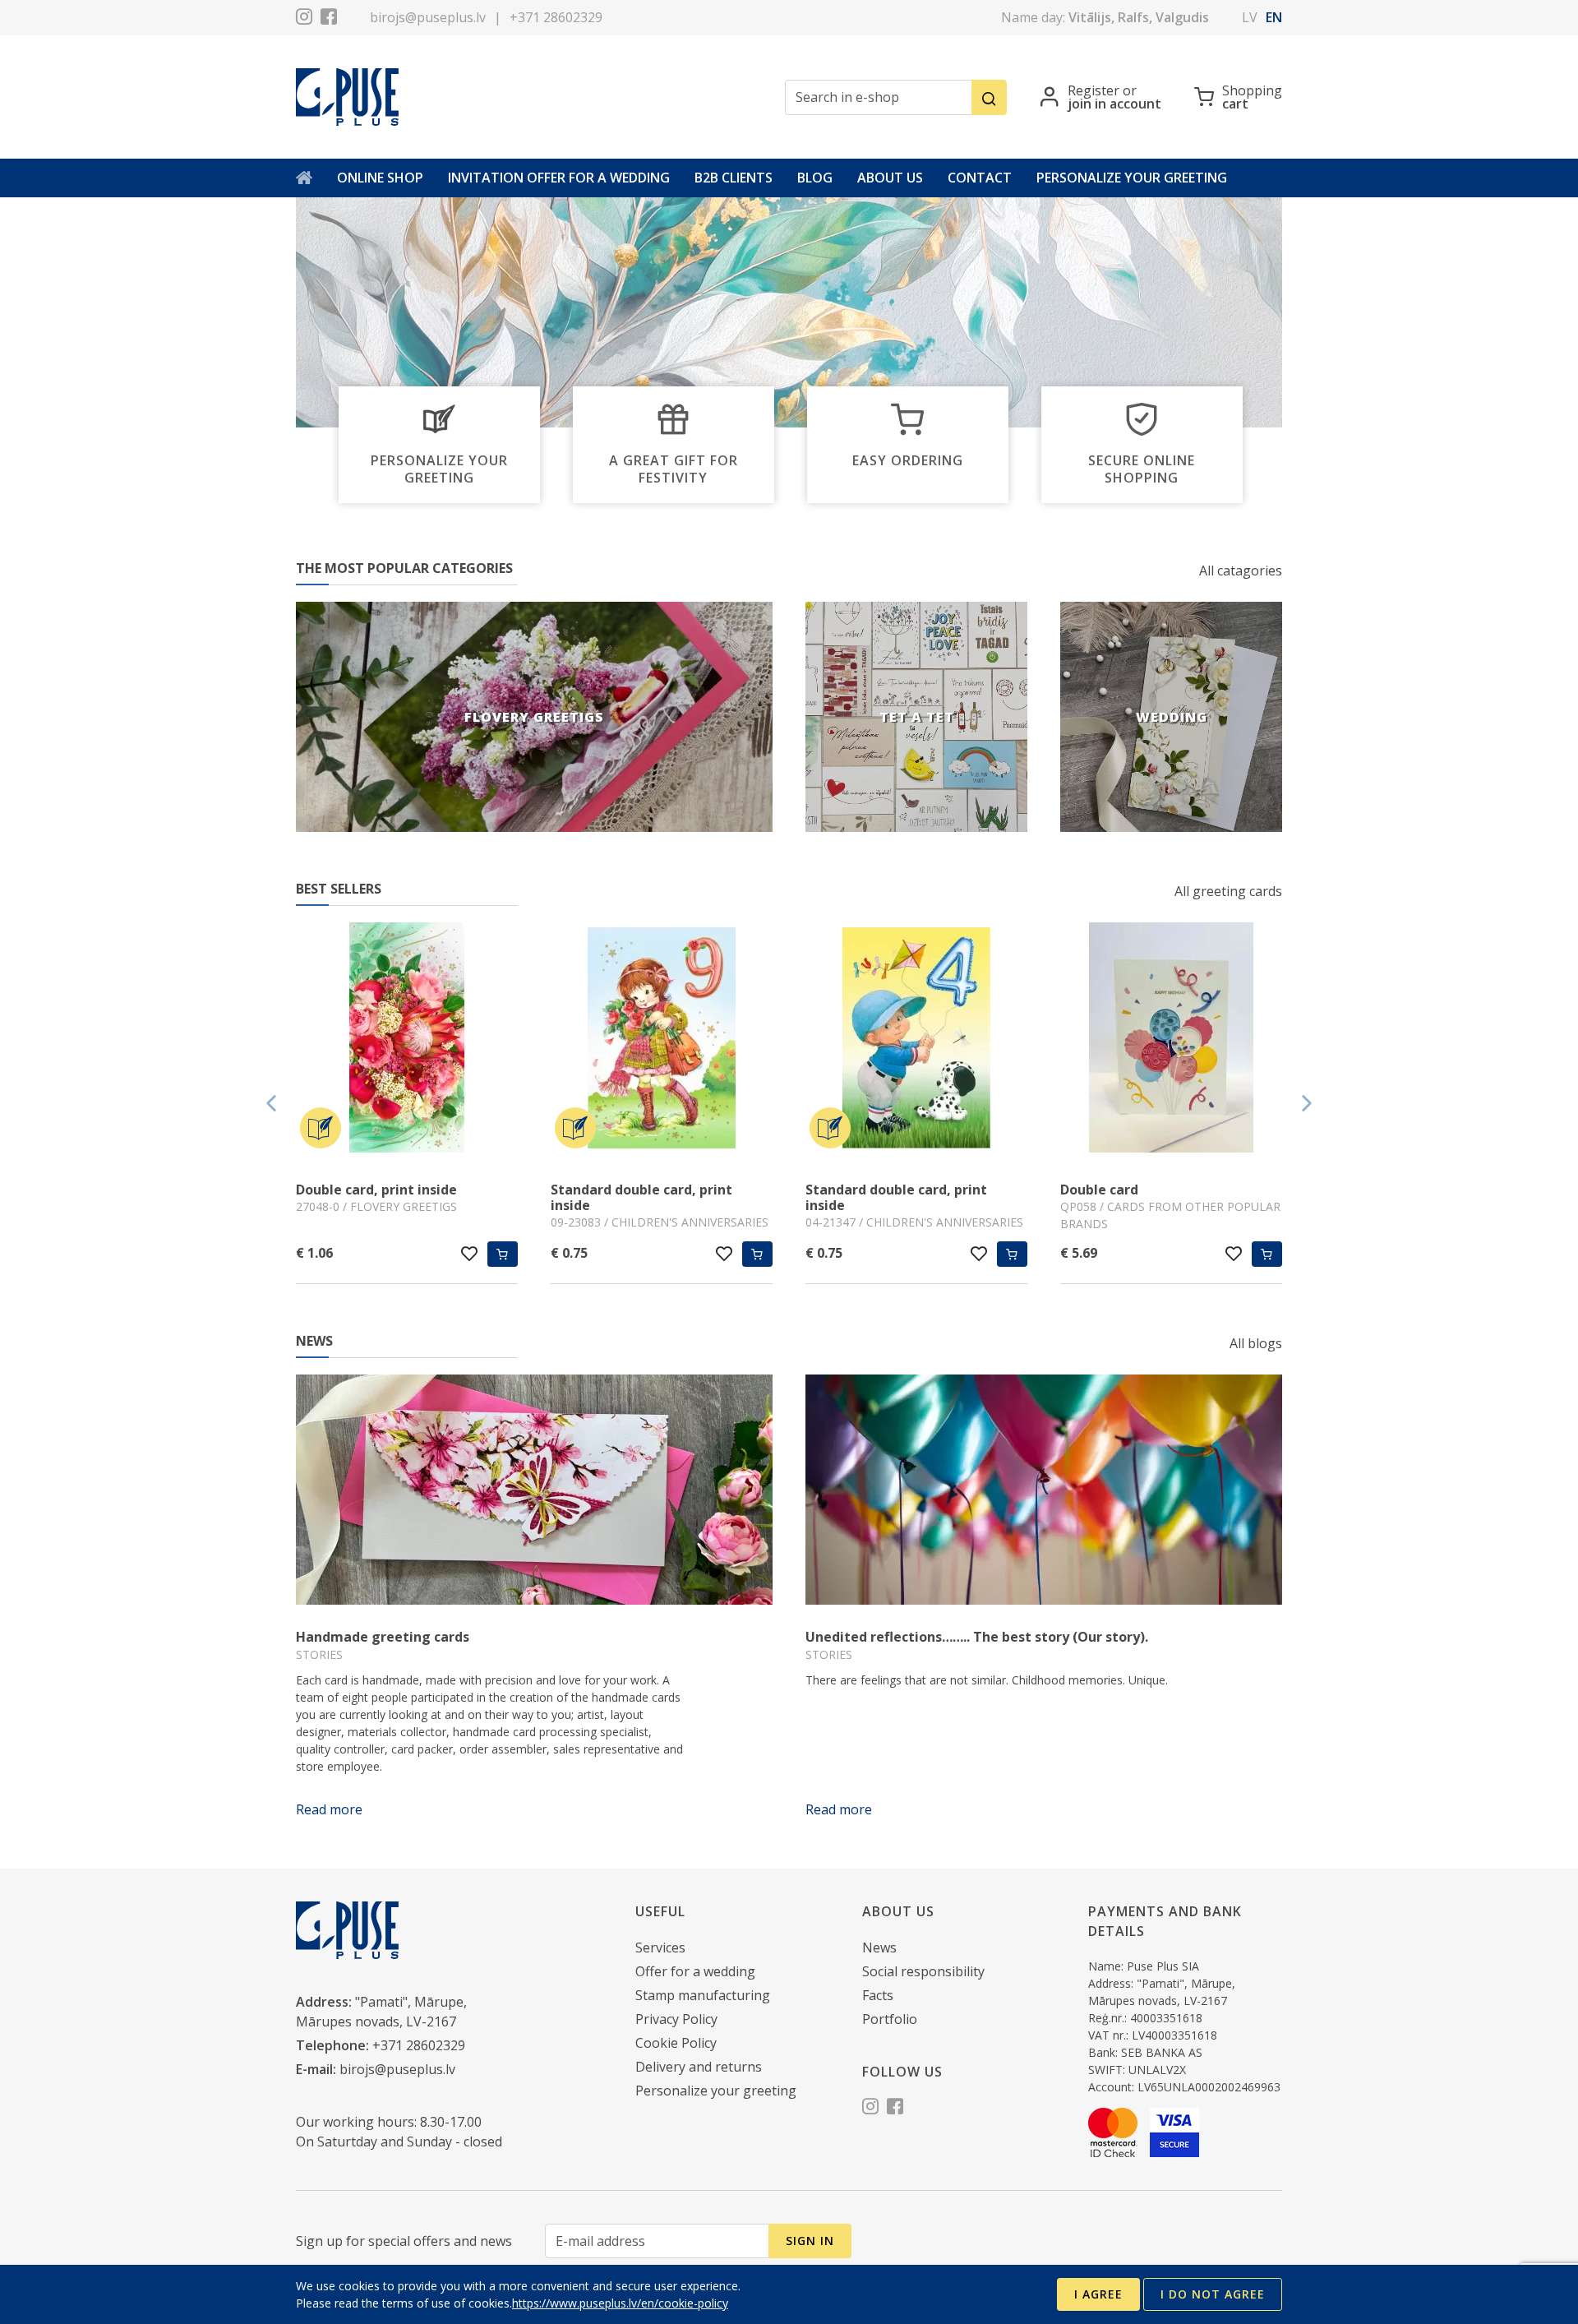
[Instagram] (304, 19)
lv (1250, 17)
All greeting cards (1228, 891)
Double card (1099, 1190)
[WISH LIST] (470, 1254)
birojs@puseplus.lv (428, 17)
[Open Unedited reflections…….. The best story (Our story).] (1044, 1490)
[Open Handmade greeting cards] (534, 1490)
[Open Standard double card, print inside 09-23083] (662, 1040)
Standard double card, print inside (641, 1197)
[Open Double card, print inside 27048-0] (407, 1040)
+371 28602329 (556, 17)
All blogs (1256, 1343)
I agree (1098, 2294)
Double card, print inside (376, 1190)
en (1274, 17)
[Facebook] (329, 19)
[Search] (989, 97)
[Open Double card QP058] (1171, 1040)
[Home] (304, 178)
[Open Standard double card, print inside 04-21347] (916, 1040)
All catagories (1241, 571)
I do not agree (1213, 2294)
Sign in (810, 2241)
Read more (329, 1809)
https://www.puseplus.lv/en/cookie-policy (620, 2303)
